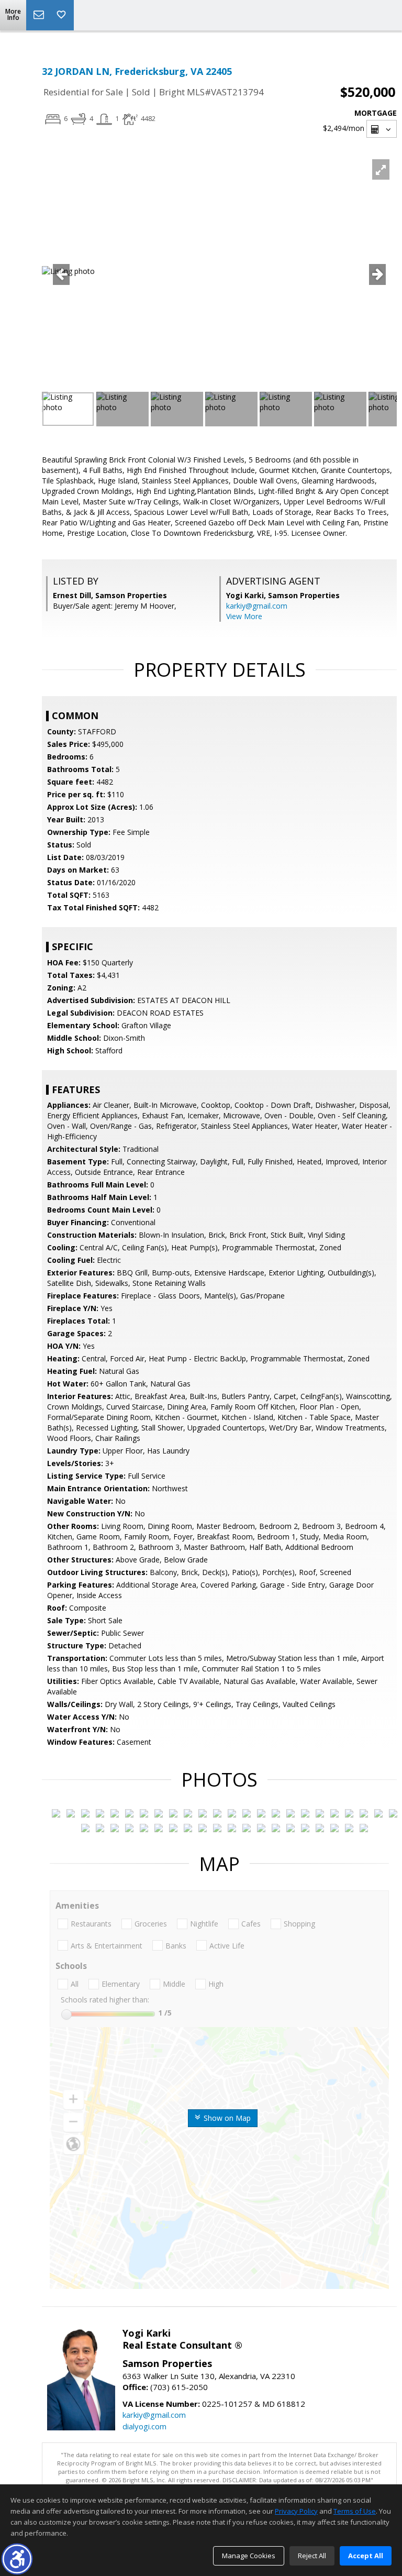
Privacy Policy (296, 2511)
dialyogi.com (144, 2426)
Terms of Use (355, 2511)
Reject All (312, 2556)
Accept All (366, 2556)
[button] (17, 2559)
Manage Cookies (249, 2556)
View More (244, 616)
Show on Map (226, 2118)
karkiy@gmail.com (257, 606)
